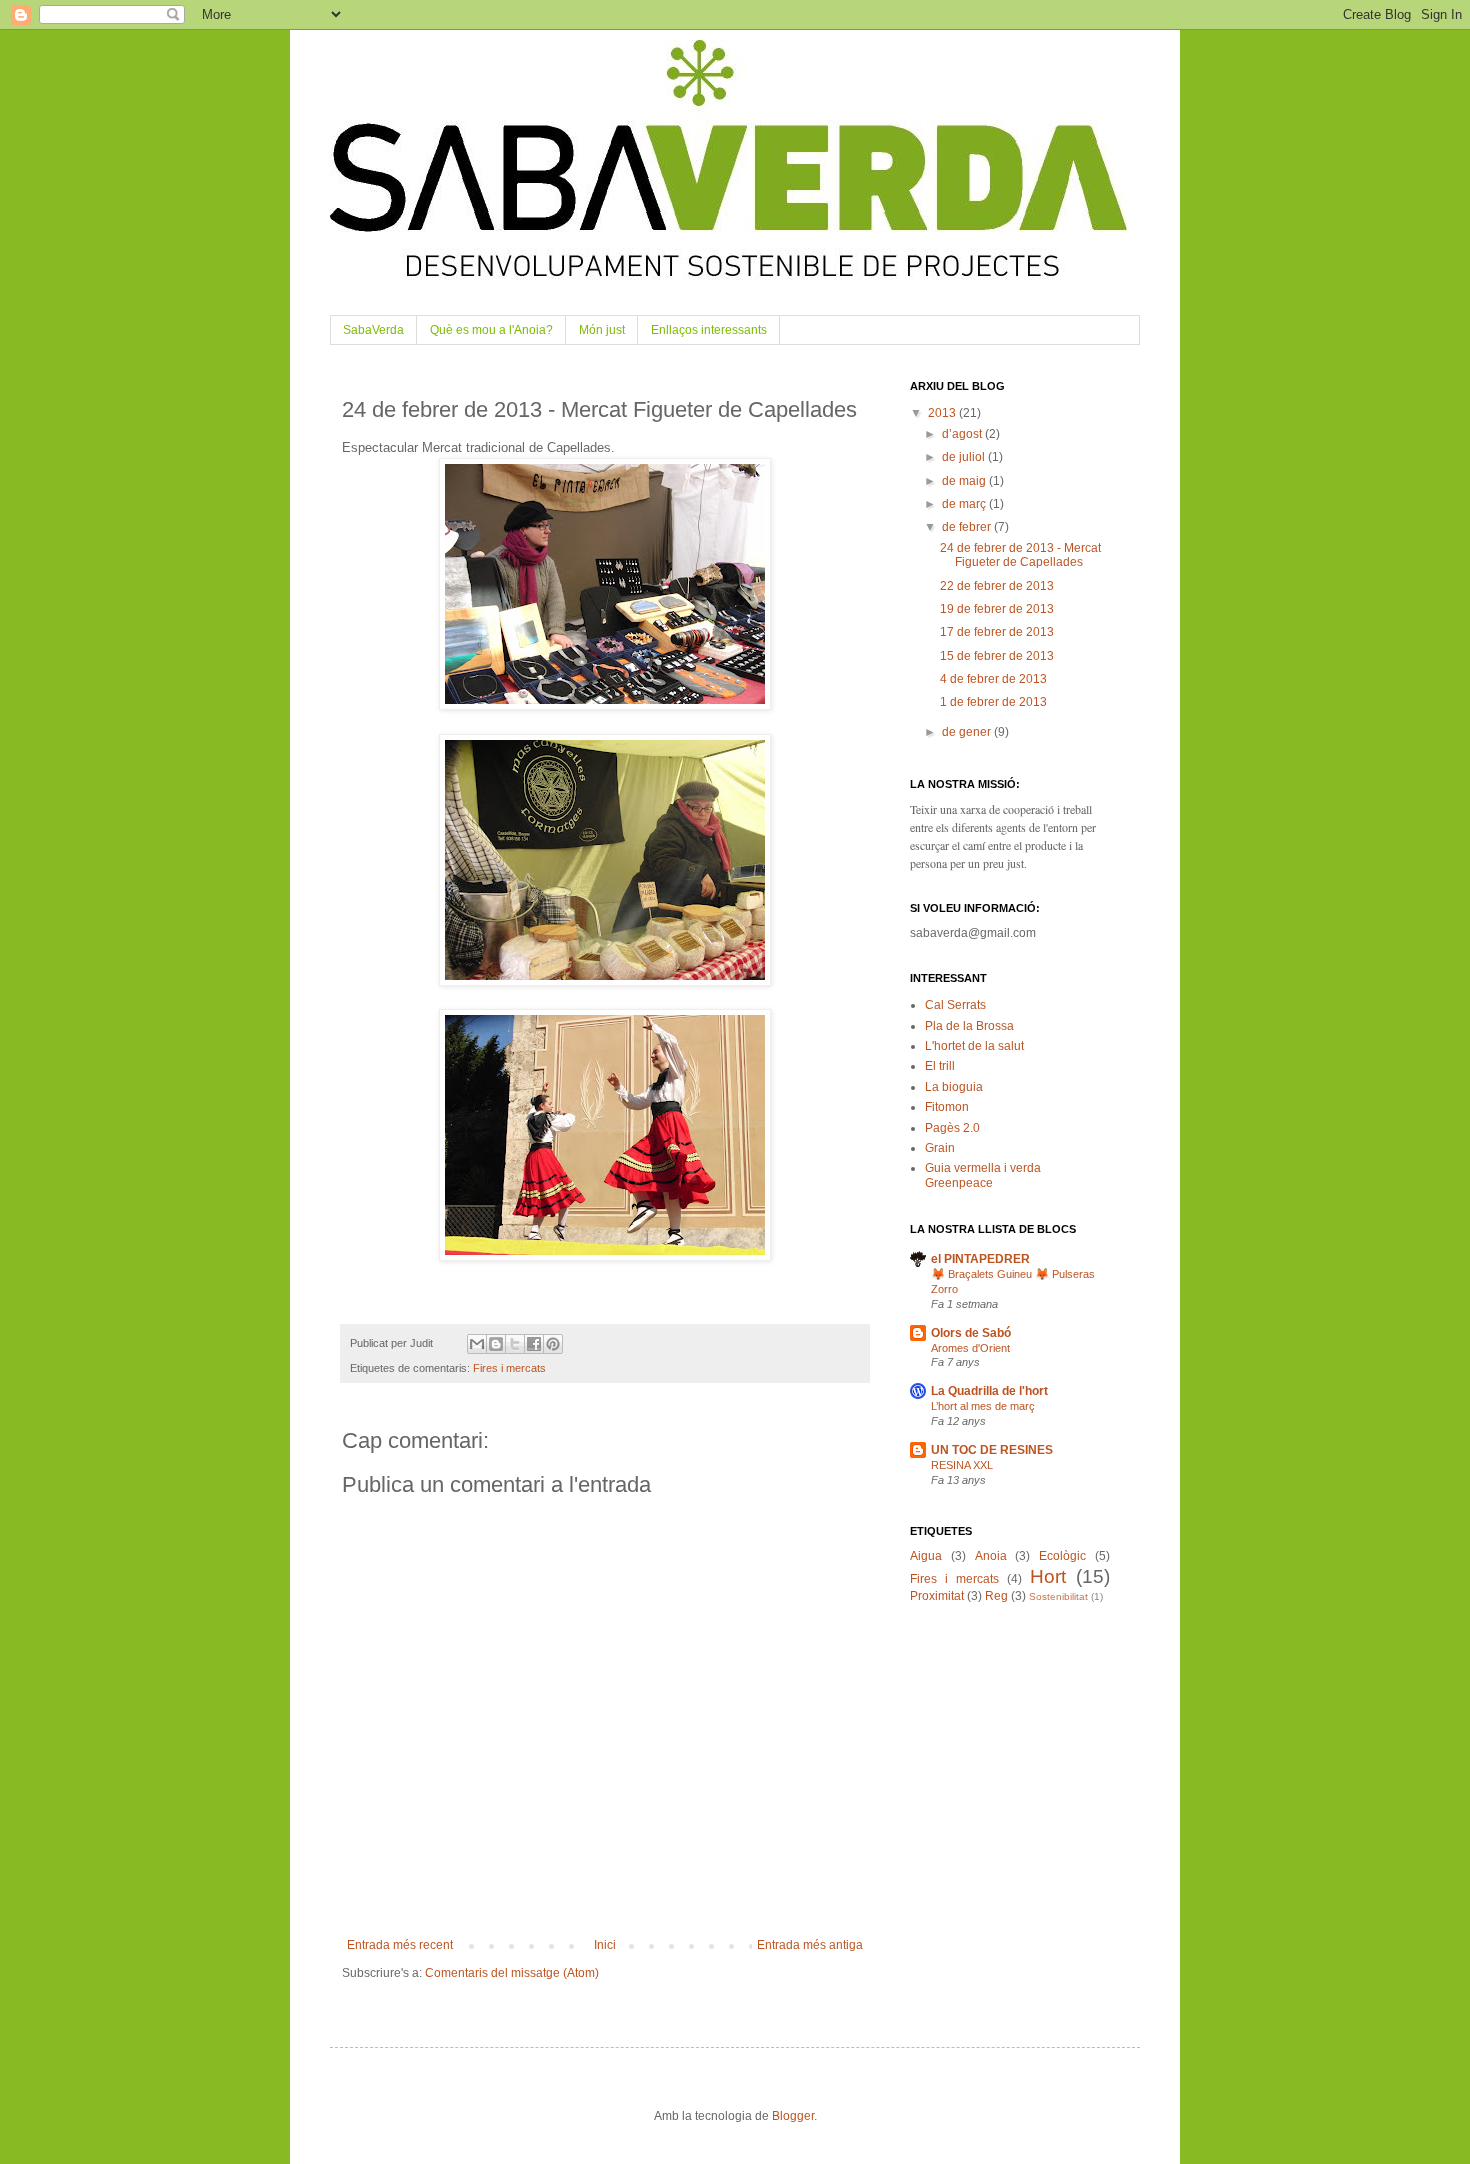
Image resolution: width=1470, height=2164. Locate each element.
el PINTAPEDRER (980, 1259)
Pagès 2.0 (952, 1128)
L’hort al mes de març (983, 1406)
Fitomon (947, 1107)
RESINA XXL (962, 1465)
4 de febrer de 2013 (993, 679)
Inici (605, 1945)
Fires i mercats (509, 1368)
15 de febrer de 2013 (997, 656)
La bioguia (954, 1087)
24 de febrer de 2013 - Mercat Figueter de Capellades (1020, 555)
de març (965, 504)
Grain (940, 1148)
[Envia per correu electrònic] (477, 1344)
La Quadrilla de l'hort (989, 1391)
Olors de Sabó (971, 1333)
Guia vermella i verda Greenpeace (983, 1175)
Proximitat (937, 1596)
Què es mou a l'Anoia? (491, 330)
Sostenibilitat (1058, 1596)
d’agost (963, 434)
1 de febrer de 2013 (993, 702)
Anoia (991, 1556)
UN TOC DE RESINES (992, 1450)
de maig (965, 481)
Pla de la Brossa (969, 1026)
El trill (940, 1066)
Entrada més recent (400, 1945)
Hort (1048, 1576)
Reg (996, 1596)
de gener (968, 732)
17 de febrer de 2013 (997, 632)
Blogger (793, 2116)
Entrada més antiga (810, 1945)
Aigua (926, 1556)
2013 (943, 413)
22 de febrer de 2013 (997, 586)
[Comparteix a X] (515, 1344)
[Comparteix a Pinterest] (553, 1344)
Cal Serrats (955, 1005)
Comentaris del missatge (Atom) (512, 1973)
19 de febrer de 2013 (997, 609)
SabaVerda (373, 330)
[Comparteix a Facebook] (534, 1344)
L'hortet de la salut (974, 1046)
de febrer (968, 527)
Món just (602, 330)
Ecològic (1062, 1556)
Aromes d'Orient (970, 1348)
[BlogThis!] (496, 1344)
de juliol (965, 457)
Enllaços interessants (709, 330)
